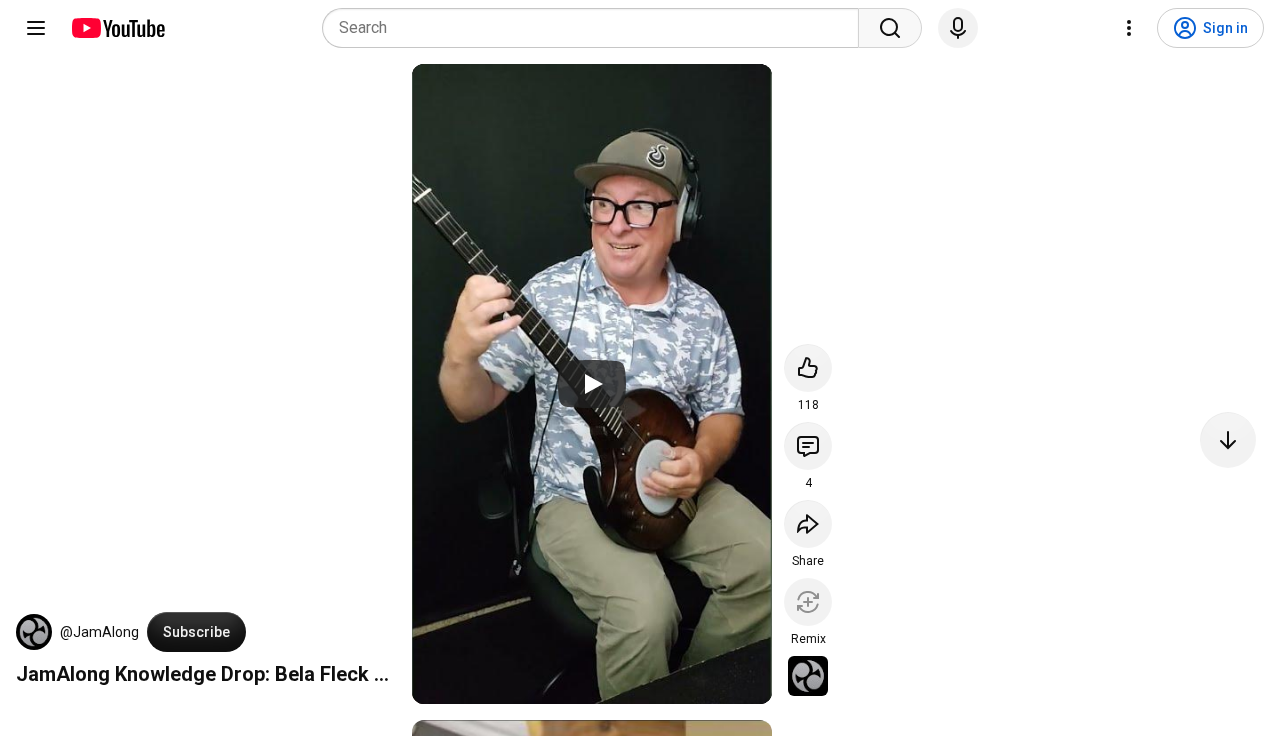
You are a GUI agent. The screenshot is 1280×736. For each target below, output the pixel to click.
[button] (34, 632)
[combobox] (596, 28)
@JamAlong (99, 632)
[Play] (592, 384)
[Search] (890, 28)
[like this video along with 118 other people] (808, 368)
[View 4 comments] (808, 446)
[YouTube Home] (117, 28)
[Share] (808, 524)
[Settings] (1129, 28)
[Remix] (808, 602)
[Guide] (36, 28)
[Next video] (1228, 440)
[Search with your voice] (958, 28)
